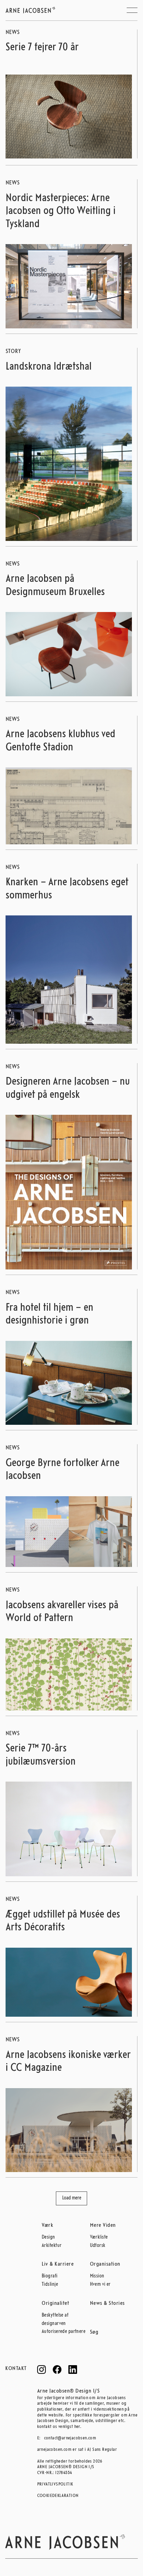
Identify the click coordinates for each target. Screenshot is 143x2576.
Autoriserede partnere (64, 2332)
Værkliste (99, 2237)
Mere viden (103, 2225)
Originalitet (55, 2303)
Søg (94, 2332)
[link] (69, 117)
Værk (47, 2225)
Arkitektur (52, 2246)
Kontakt (16, 2369)
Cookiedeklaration (55, 2496)
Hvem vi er (100, 2285)
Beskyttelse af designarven (55, 2320)
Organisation (105, 2264)
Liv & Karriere (58, 2264)
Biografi (50, 2276)
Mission (97, 2276)
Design (48, 2237)
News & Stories (107, 2303)
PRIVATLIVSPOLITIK (55, 2484)
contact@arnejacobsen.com (70, 2438)
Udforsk (98, 2246)
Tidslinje (50, 2285)
